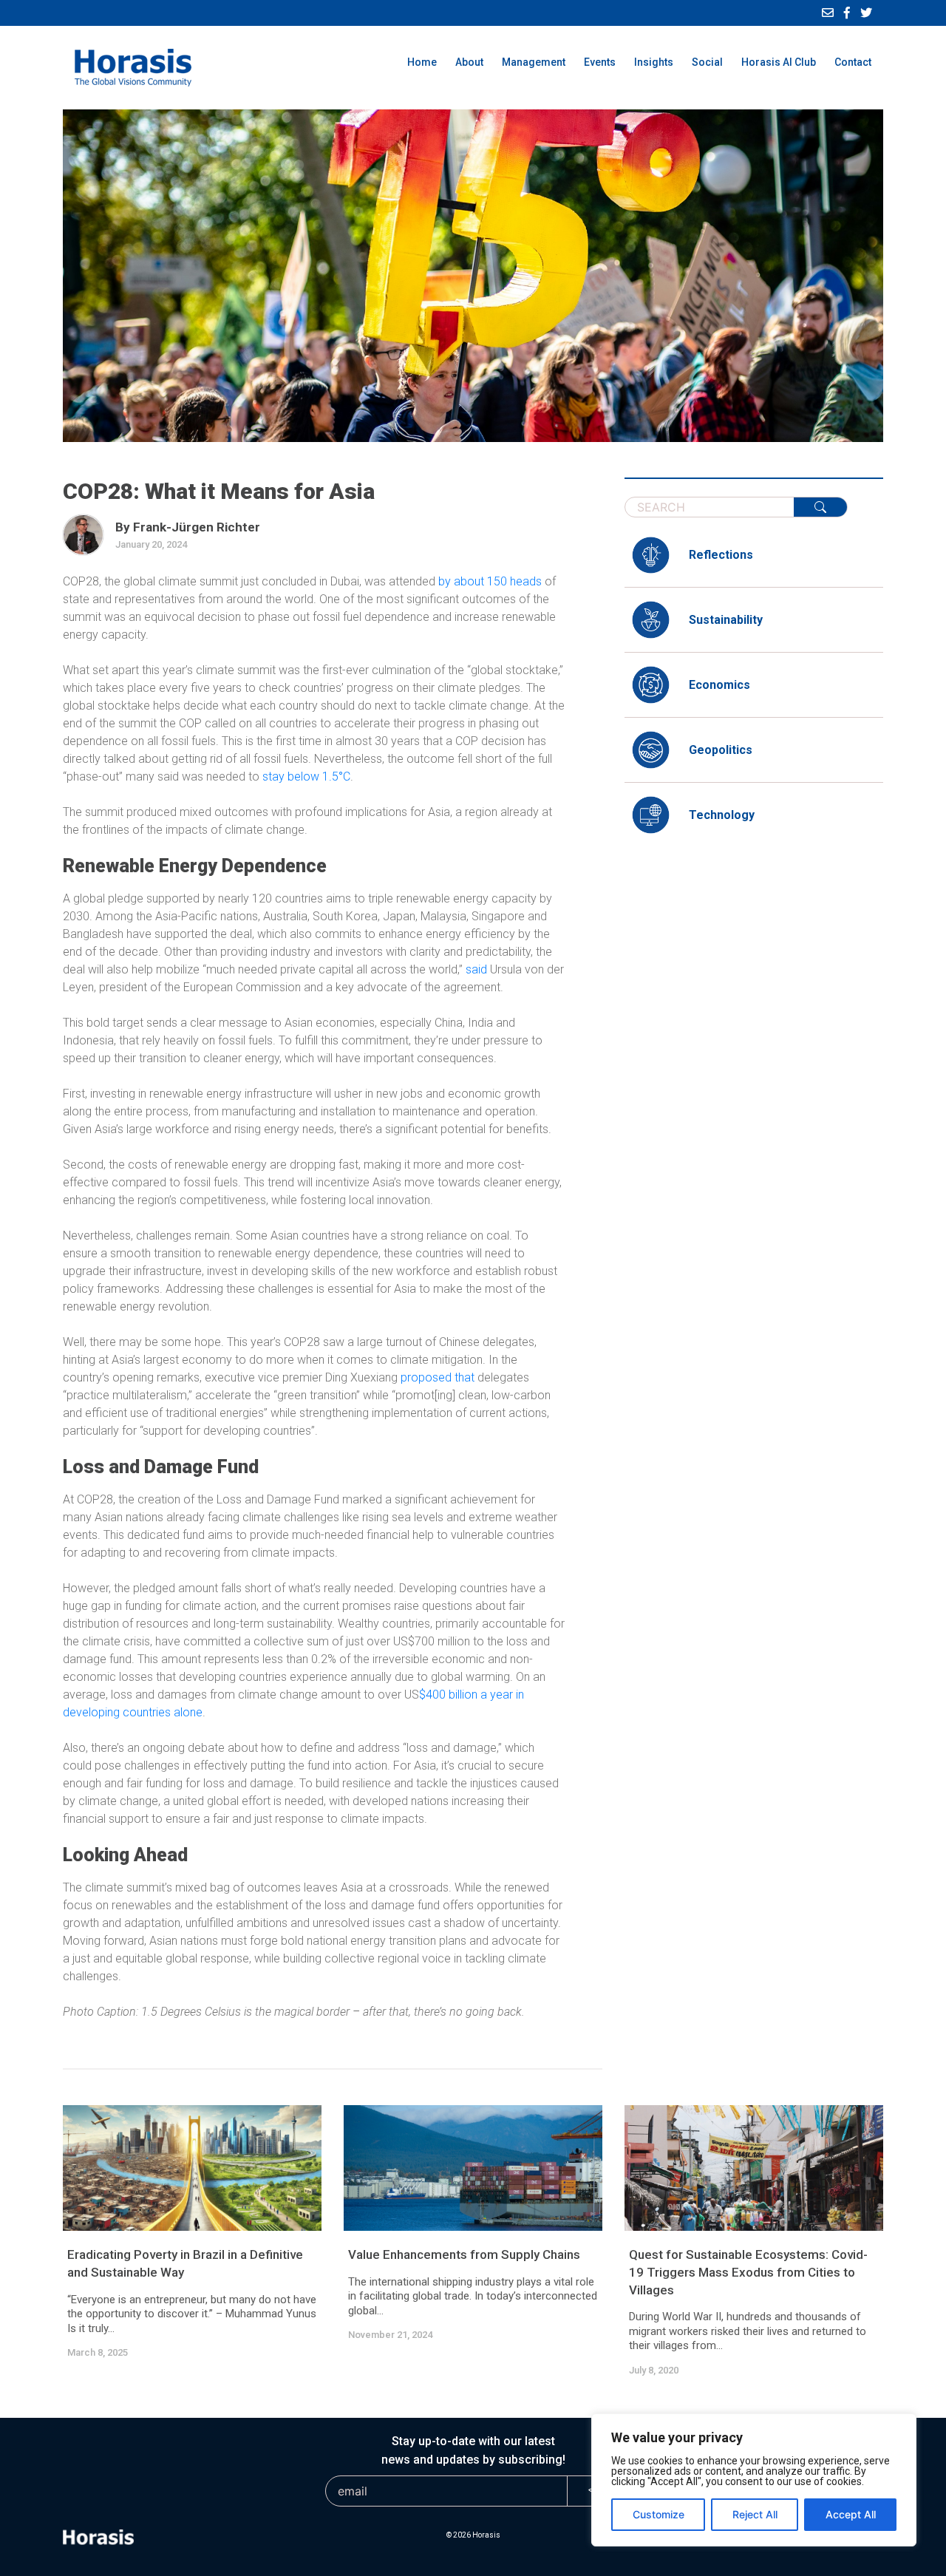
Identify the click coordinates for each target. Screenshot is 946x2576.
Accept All (851, 2514)
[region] (754, 2480)
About (469, 62)
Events (600, 62)
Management (534, 62)
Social (707, 62)
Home (422, 62)
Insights (654, 62)
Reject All (755, 2514)
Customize (659, 2514)
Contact (853, 62)
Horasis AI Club (779, 62)
